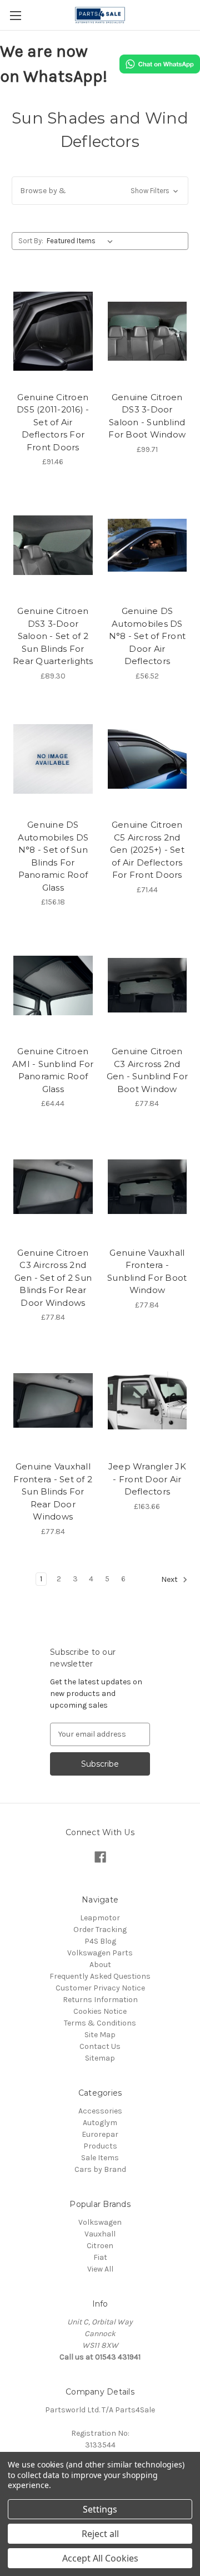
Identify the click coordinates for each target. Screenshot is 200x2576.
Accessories (100, 2111)
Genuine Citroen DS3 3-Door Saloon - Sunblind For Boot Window (147, 416)
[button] (100, 191)
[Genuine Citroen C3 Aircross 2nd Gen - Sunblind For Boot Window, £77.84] (147, 985)
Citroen (100, 2246)
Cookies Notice (100, 2011)
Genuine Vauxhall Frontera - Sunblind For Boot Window (147, 1272)
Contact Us (100, 2046)
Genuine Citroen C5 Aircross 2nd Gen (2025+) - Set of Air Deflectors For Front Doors (147, 850)
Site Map (100, 2035)
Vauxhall (100, 2234)
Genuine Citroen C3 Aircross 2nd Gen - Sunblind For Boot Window (147, 1070)
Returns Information (100, 2000)
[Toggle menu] (15, 15)
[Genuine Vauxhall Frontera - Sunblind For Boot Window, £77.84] (147, 1187)
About (100, 1965)
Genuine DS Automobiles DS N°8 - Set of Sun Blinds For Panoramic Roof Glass (53, 856)
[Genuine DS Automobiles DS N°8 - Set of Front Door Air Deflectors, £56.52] (147, 545)
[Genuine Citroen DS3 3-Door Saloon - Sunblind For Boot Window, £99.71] (147, 331)
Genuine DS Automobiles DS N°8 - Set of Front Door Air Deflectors (147, 636)
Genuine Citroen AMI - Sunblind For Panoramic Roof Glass (53, 1070)
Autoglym (100, 2123)
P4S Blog (100, 1941)
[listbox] (82, 241)
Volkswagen (100, 2222)
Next (170, 1579)
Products (100, 2146)
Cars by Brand (100, 2169)
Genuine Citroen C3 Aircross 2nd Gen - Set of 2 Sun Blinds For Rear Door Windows (53, 1278)
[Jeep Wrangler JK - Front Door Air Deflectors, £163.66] (147, 1400)
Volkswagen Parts (100, 1953)
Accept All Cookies (100, 2558)
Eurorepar (100, 2134)
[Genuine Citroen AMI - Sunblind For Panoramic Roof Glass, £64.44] (53, 985)
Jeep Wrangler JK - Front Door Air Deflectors (147, 1479)
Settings (100, 2509)
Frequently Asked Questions (100, 1976)
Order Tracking (100, 1929)
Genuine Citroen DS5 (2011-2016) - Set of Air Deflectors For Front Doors (53, 422)
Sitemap (100, 2058)
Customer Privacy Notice (100, 1988)
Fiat (100, 2257)
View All (100, 2269)
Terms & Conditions (100, 2023)
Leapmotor (100, 1918)
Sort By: (31, 241)
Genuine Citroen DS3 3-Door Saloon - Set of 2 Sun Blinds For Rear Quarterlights (53, 636)
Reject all (100, 2534)
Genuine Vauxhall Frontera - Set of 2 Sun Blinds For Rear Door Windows (53, 1491)
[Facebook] (100, 1857)
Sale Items (100, 2158)
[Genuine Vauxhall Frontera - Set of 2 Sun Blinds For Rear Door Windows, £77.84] (53, 1400)
